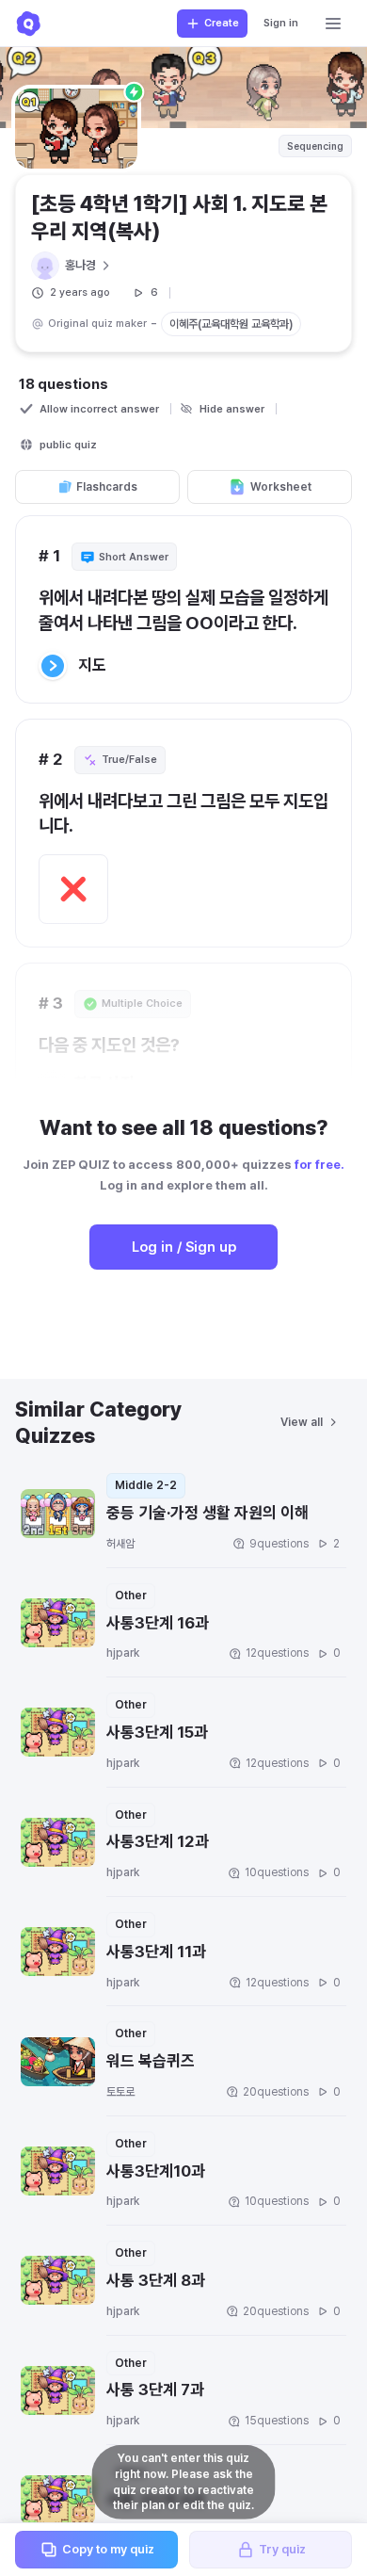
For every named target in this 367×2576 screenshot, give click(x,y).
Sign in (281, 23)
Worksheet (281, 487)
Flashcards (107, 487)
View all (302, 1422)
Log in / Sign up (184, 1247)
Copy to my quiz (108, 2549)
